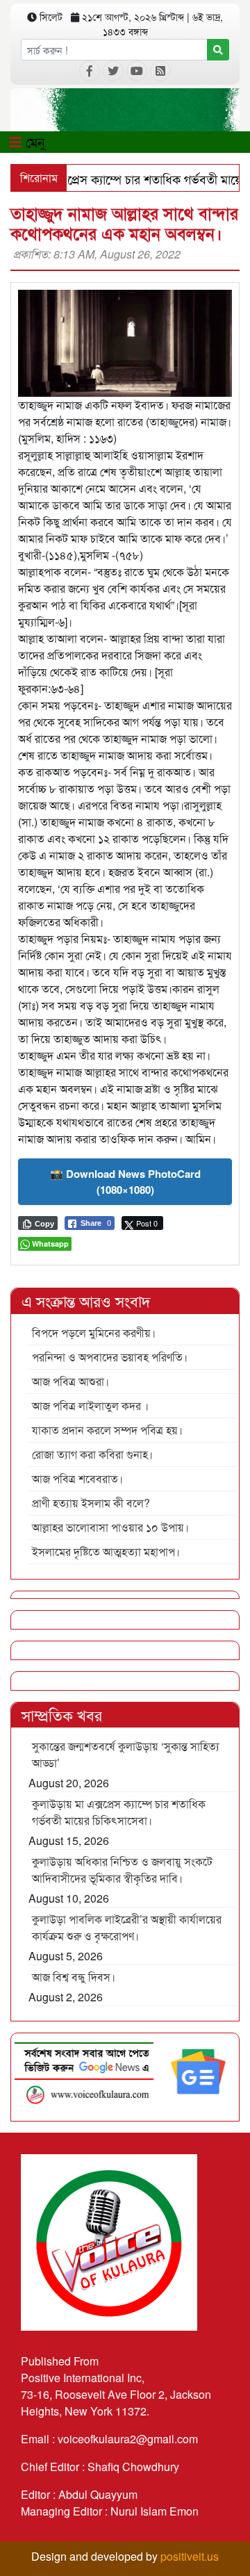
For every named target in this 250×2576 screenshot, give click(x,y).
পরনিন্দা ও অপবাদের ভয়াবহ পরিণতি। (110, 1357)
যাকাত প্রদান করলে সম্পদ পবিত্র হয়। (107, 1430)
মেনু (33, 141)
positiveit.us (190, 2556)
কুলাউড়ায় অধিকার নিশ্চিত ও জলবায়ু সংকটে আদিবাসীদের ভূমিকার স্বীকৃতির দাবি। (122, 1870)
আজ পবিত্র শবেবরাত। (77, 1478)
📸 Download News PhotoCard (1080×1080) (125, 1182)
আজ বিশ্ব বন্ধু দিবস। (74, 1977)
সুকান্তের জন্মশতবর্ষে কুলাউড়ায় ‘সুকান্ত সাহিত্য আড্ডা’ (126, 1754)
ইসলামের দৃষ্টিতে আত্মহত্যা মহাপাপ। (106, 1551)
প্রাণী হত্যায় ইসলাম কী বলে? (91, 1503)
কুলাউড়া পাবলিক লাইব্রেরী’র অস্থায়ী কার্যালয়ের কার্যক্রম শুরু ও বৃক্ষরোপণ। (127, 1927)
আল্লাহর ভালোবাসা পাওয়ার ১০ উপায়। (110, 1527)
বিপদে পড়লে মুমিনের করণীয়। (94, 1332)
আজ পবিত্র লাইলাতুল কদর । (90, 1405)
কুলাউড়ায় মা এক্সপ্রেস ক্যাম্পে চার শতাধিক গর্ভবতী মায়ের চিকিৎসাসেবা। (119, 1812)
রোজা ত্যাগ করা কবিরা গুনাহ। (92, 1454)
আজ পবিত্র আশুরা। (70, 1381)
